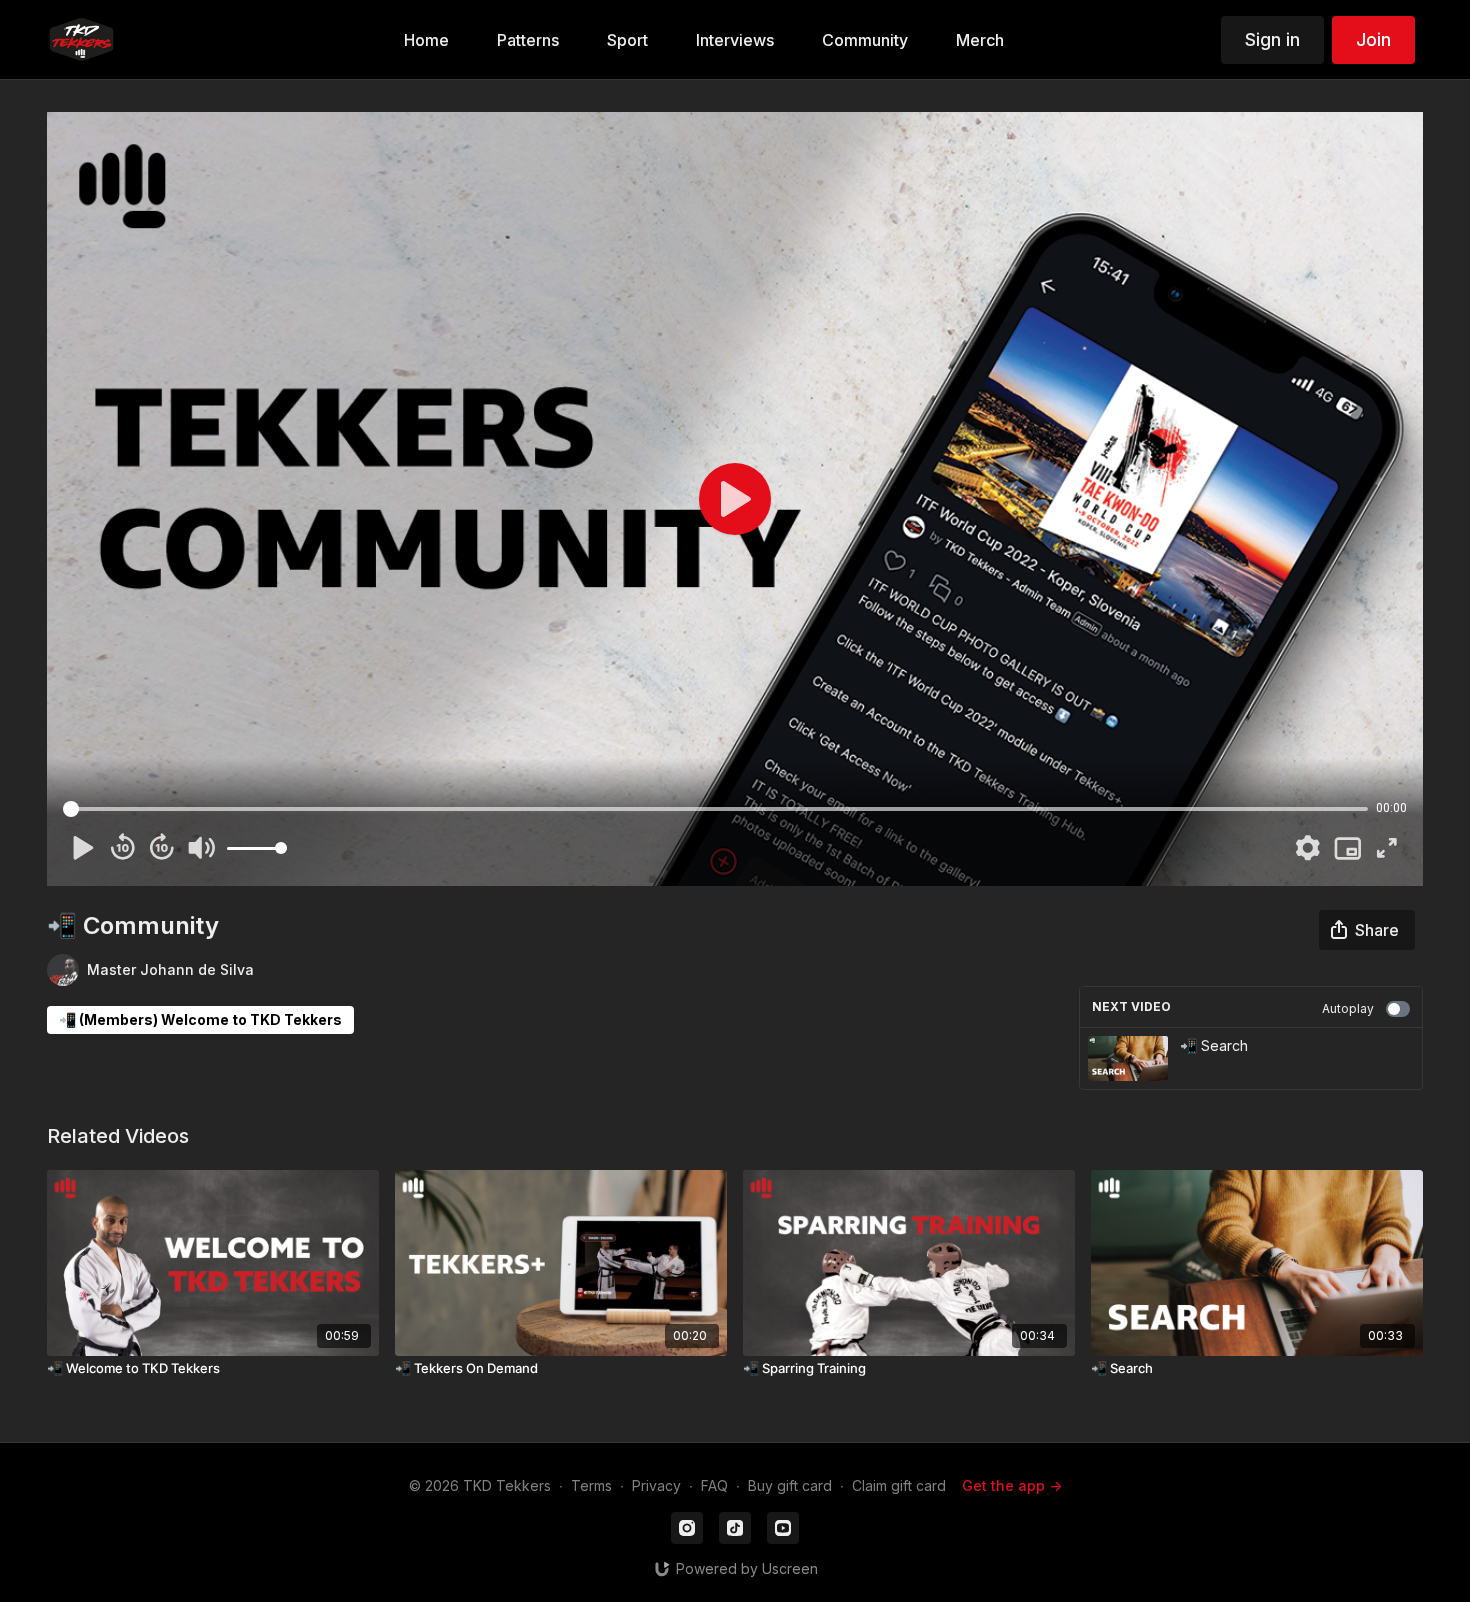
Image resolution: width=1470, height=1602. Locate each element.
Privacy (656, 1485)
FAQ (714, 1485)
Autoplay (1348, 1008)
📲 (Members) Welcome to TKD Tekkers (200, 1019)
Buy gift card (790, 1485)
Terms (591, 1485)
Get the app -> (1012, 1485)
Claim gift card (899, 1485)
